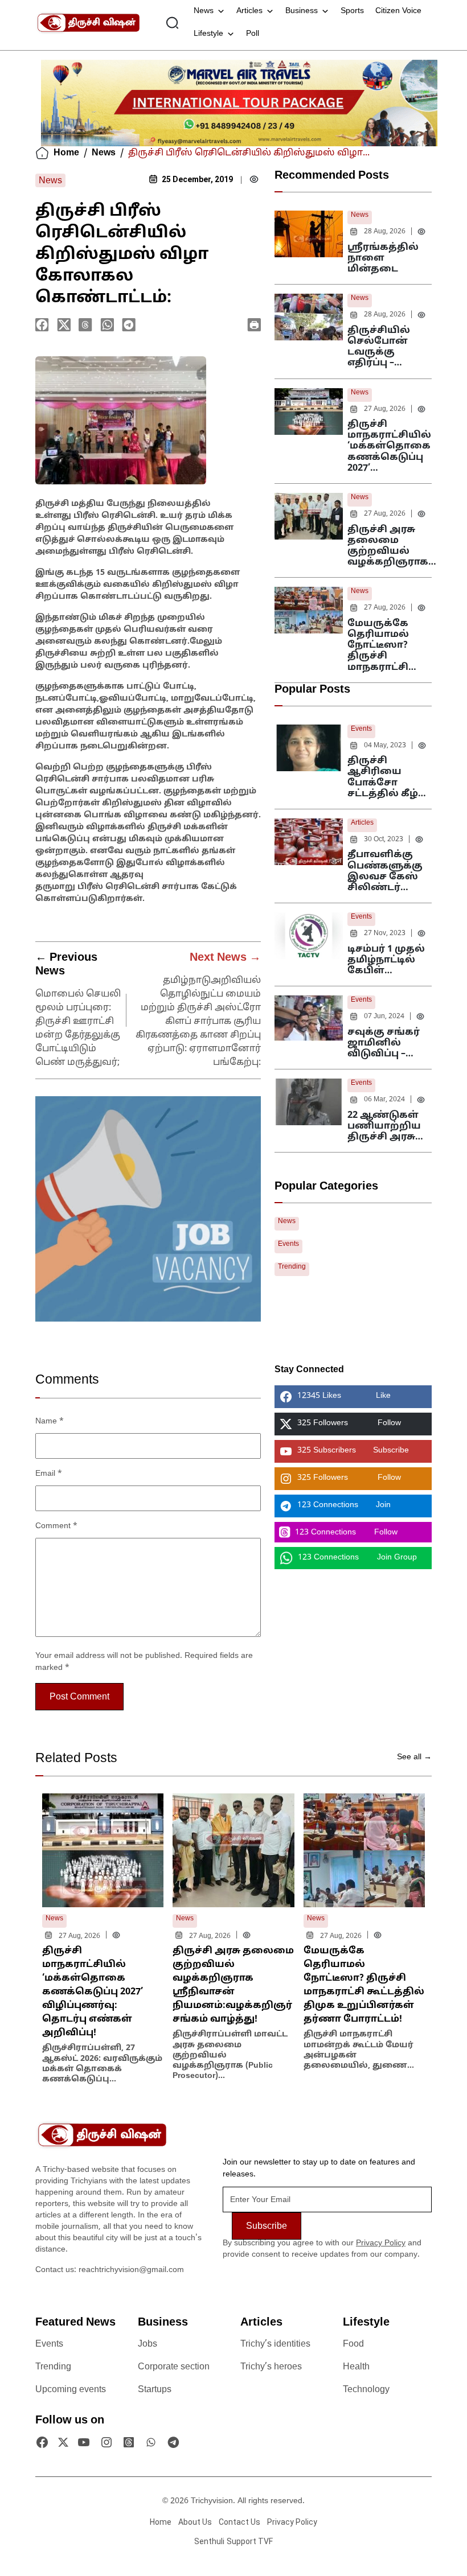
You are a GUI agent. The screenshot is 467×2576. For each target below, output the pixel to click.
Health (356, 2367)
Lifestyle (208, 34)
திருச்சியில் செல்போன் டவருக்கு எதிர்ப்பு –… (379, 347)
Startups (155, 2390)
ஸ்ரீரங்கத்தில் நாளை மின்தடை (383, 258)
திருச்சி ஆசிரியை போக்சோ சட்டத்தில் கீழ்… (387, 777)
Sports (352, 11)
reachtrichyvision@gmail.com (131, 2270)
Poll (253, 34)
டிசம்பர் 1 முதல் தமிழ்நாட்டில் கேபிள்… (386, 960)
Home (66, 153)
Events (361, 729)
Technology (366, 2390)
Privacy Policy (381, 2243)
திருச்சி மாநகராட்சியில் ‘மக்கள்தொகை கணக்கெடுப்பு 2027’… (389, 447)
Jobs (148, 2344)
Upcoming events (71, 2390)
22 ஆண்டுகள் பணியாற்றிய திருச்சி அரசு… (385, 1126)
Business (302, 11)
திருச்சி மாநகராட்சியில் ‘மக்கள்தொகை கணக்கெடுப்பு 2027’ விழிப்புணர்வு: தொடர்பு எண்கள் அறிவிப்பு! (93, 1992)
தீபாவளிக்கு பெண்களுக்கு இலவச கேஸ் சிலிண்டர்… (385, 871)
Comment (56, 1526)
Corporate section (174, 2367)
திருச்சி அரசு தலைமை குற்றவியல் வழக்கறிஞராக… (392, 546)
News (204, 11)
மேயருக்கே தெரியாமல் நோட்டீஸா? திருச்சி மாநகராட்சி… (382, 646)
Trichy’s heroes (271, 2367)
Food (353, 2344)
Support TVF (250, 2541)
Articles (249, 11)
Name (50, 1421)
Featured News (75, 2323)
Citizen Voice (398, 11)
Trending (292, 1267)
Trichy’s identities (275, 2344)
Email (49, 1474)
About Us (195, 2522)
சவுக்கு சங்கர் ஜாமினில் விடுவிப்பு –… (384, 1043)
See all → (414, 1757)
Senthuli (209, 2541)
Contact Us (239, 2522)
